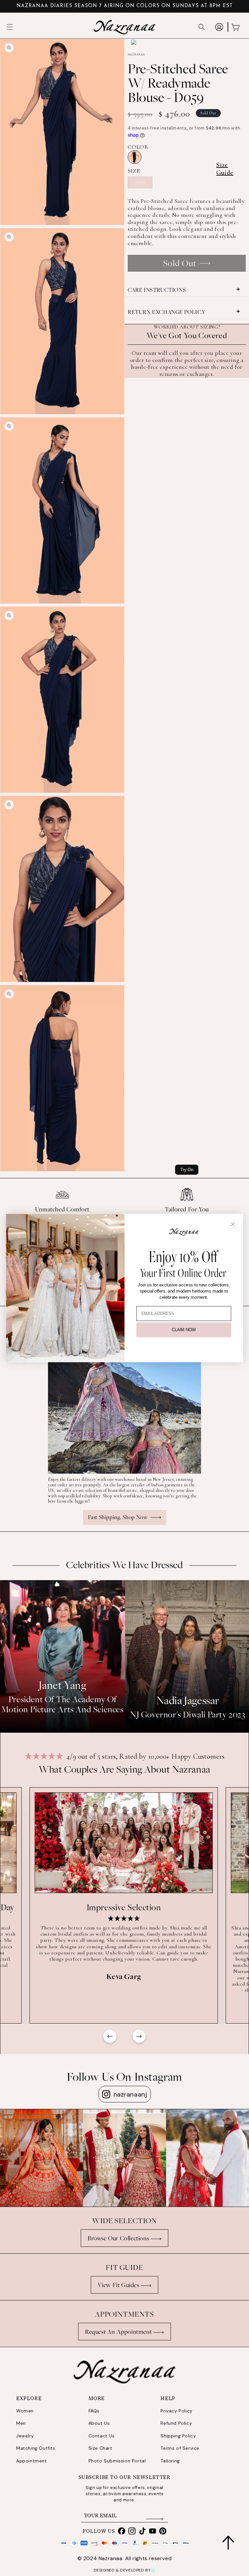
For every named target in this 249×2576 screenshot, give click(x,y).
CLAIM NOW (184, 1330)
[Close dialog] (233, 1224)
